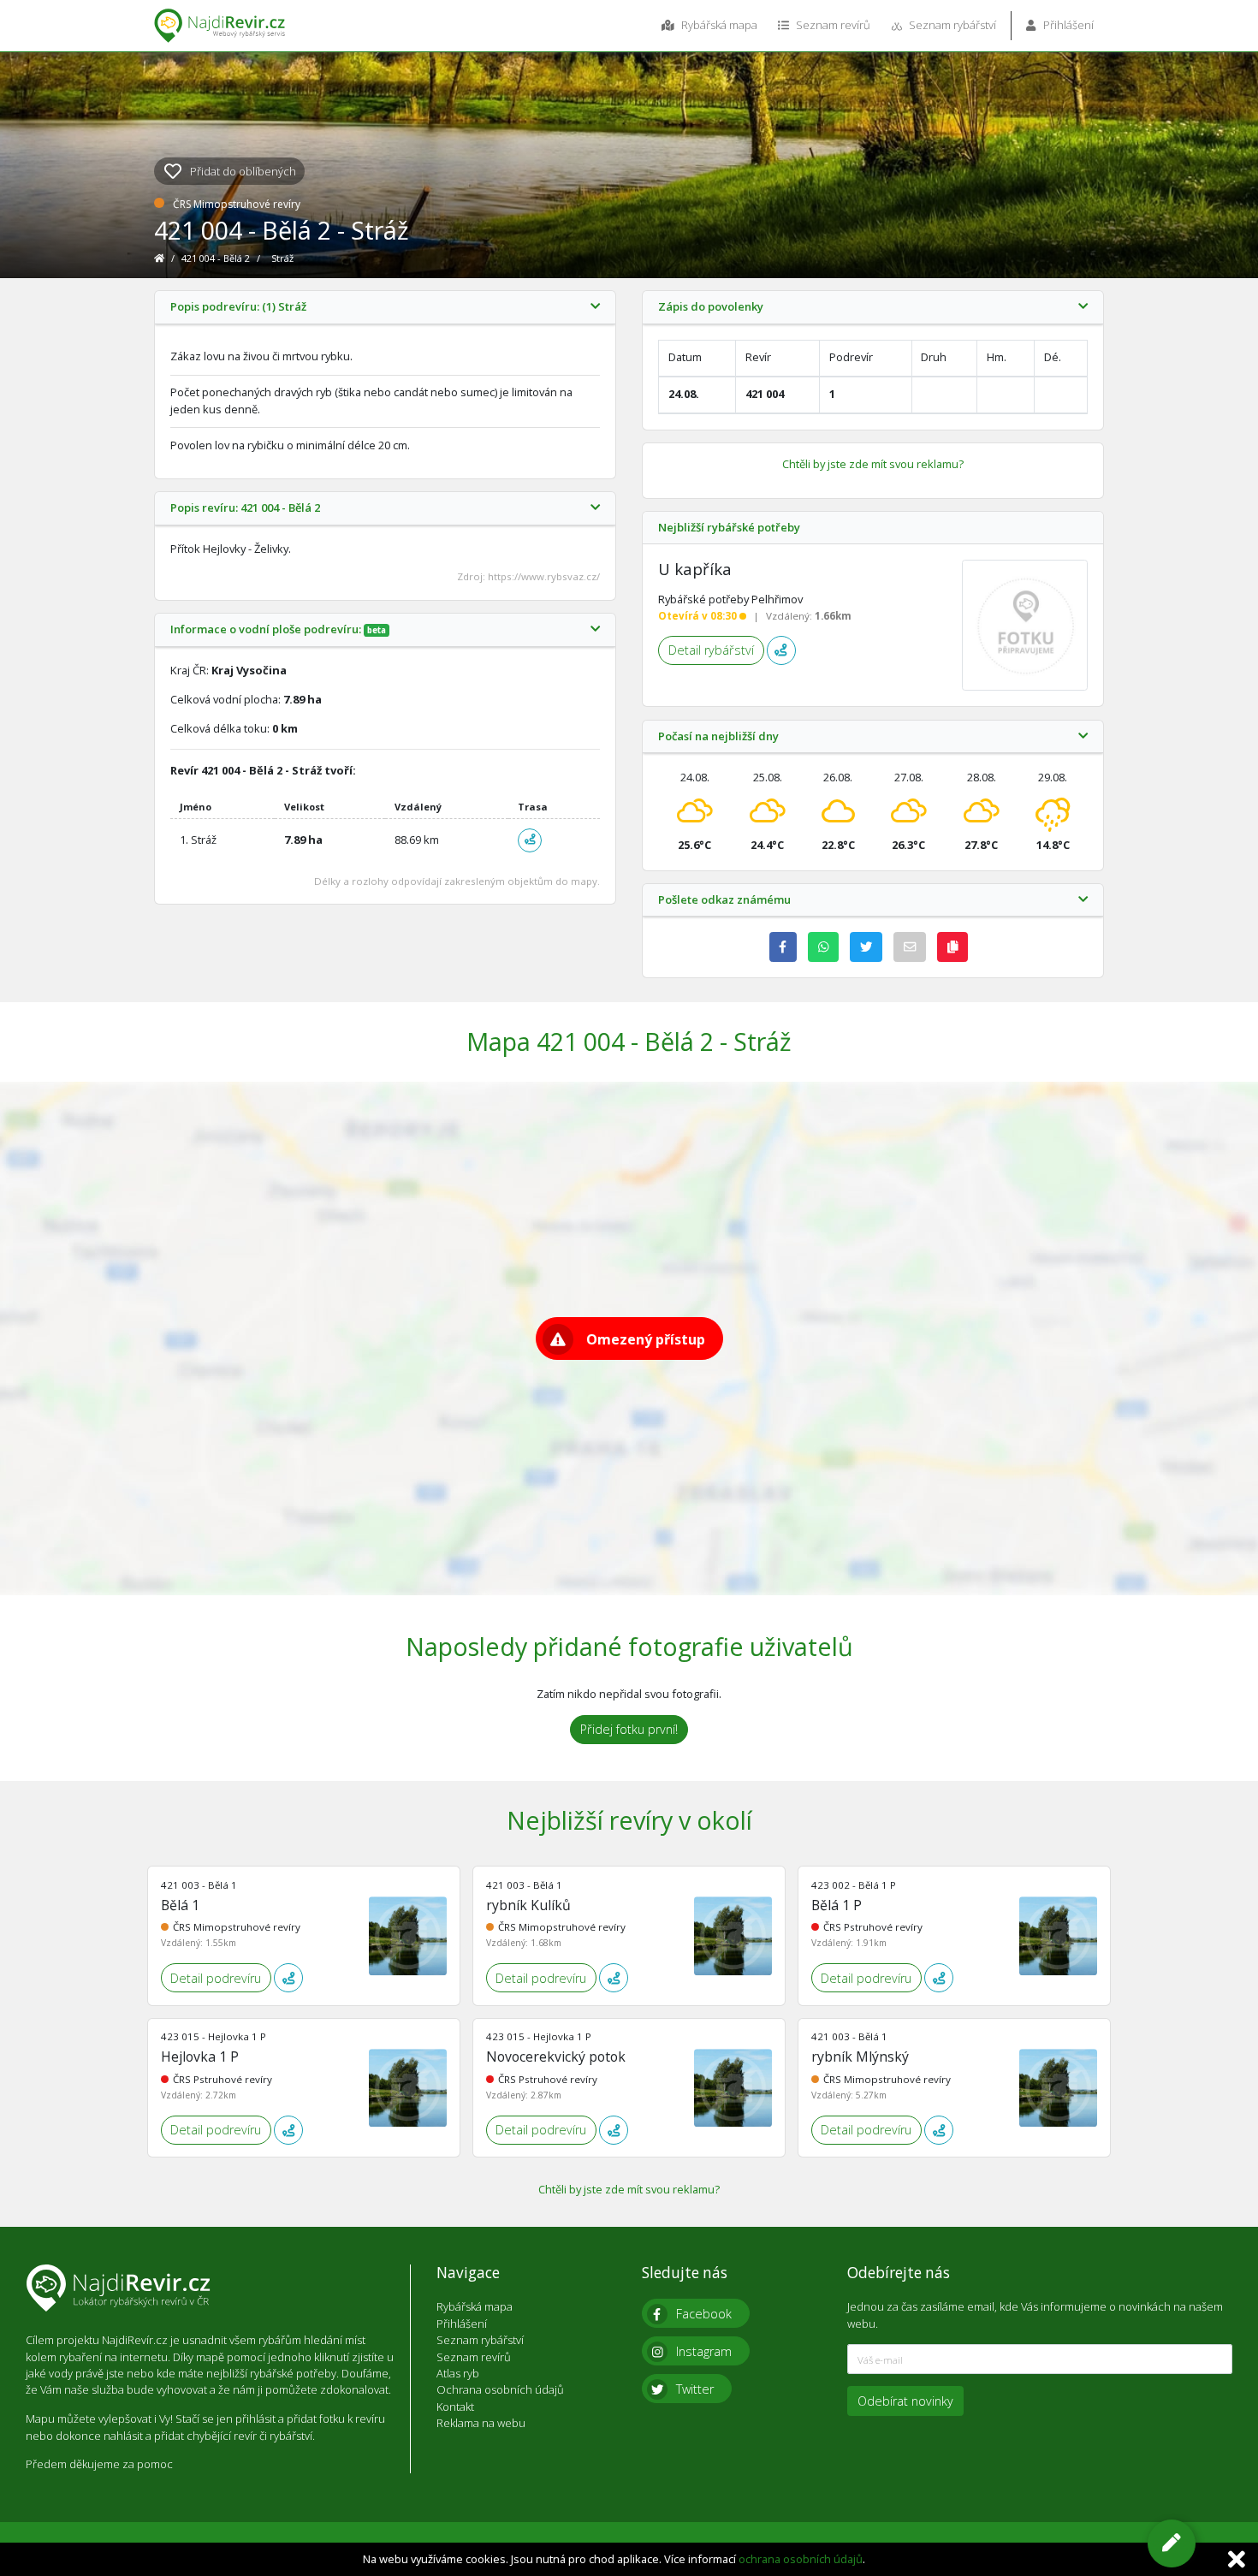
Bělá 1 (180, 1905)
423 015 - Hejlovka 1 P (214, 2036)
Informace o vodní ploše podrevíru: (278, 630)
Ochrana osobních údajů (500, 2389)
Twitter (695, 2389)
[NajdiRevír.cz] (220, 26)
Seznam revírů (832, 25)
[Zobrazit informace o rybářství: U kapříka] (1025, 626)
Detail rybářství (711, 650)
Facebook (704, 2314)
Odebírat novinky (905, 2401)
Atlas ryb (458, 2373)
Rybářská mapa (718, 25)
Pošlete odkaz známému (724, 900)
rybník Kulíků (528, 1905)
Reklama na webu (481, 2423)
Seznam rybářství (951, 25)
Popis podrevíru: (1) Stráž (238, 307)
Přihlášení (1067, 25)
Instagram (704, 2351)
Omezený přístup (646, 1339)
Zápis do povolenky (711, 307)
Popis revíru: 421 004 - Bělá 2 (245, 508)
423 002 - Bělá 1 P (854, 1885)
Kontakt (455, 2407)
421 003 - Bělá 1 (199, 1885)
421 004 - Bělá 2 (217, 258)
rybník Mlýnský (860, 2057)
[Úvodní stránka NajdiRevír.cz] (160, 258)
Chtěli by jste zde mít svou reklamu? (873, 464)
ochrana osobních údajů (801, 2559)
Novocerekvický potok (556, 2057)
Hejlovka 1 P (200, 2057)
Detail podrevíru (216, 1978)
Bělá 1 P (837, 1905)
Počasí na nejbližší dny (718, 737)
